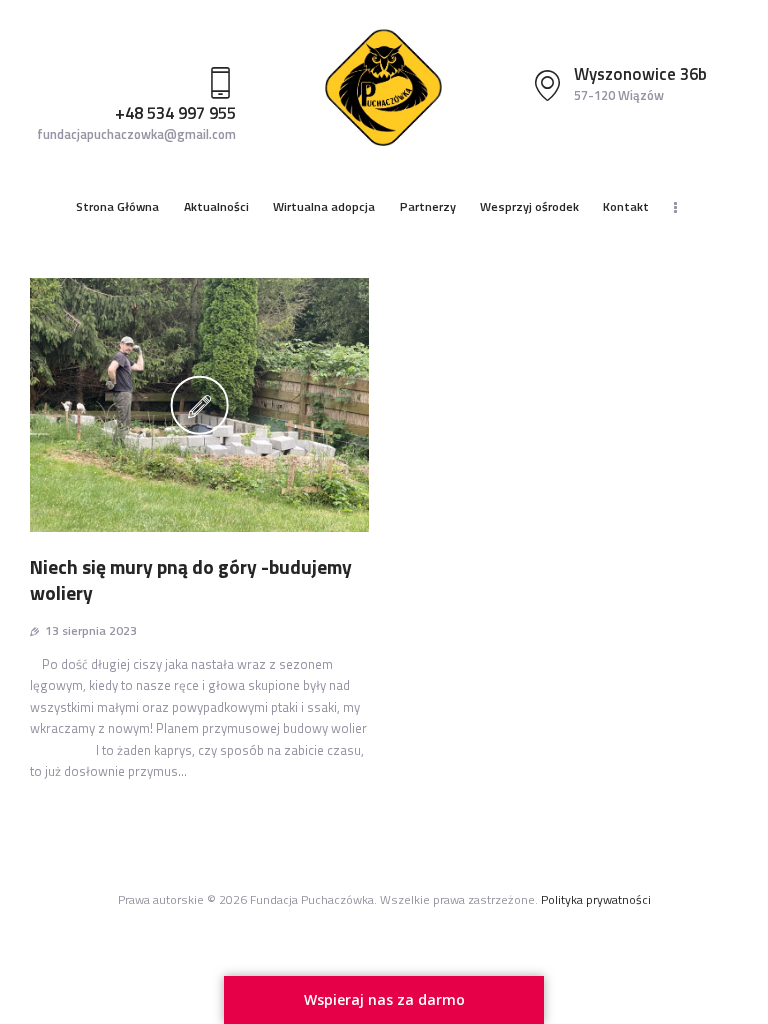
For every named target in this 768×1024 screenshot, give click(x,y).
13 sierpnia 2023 (91, 630)
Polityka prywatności (596, 899)
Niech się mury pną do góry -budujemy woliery (191, 580)
